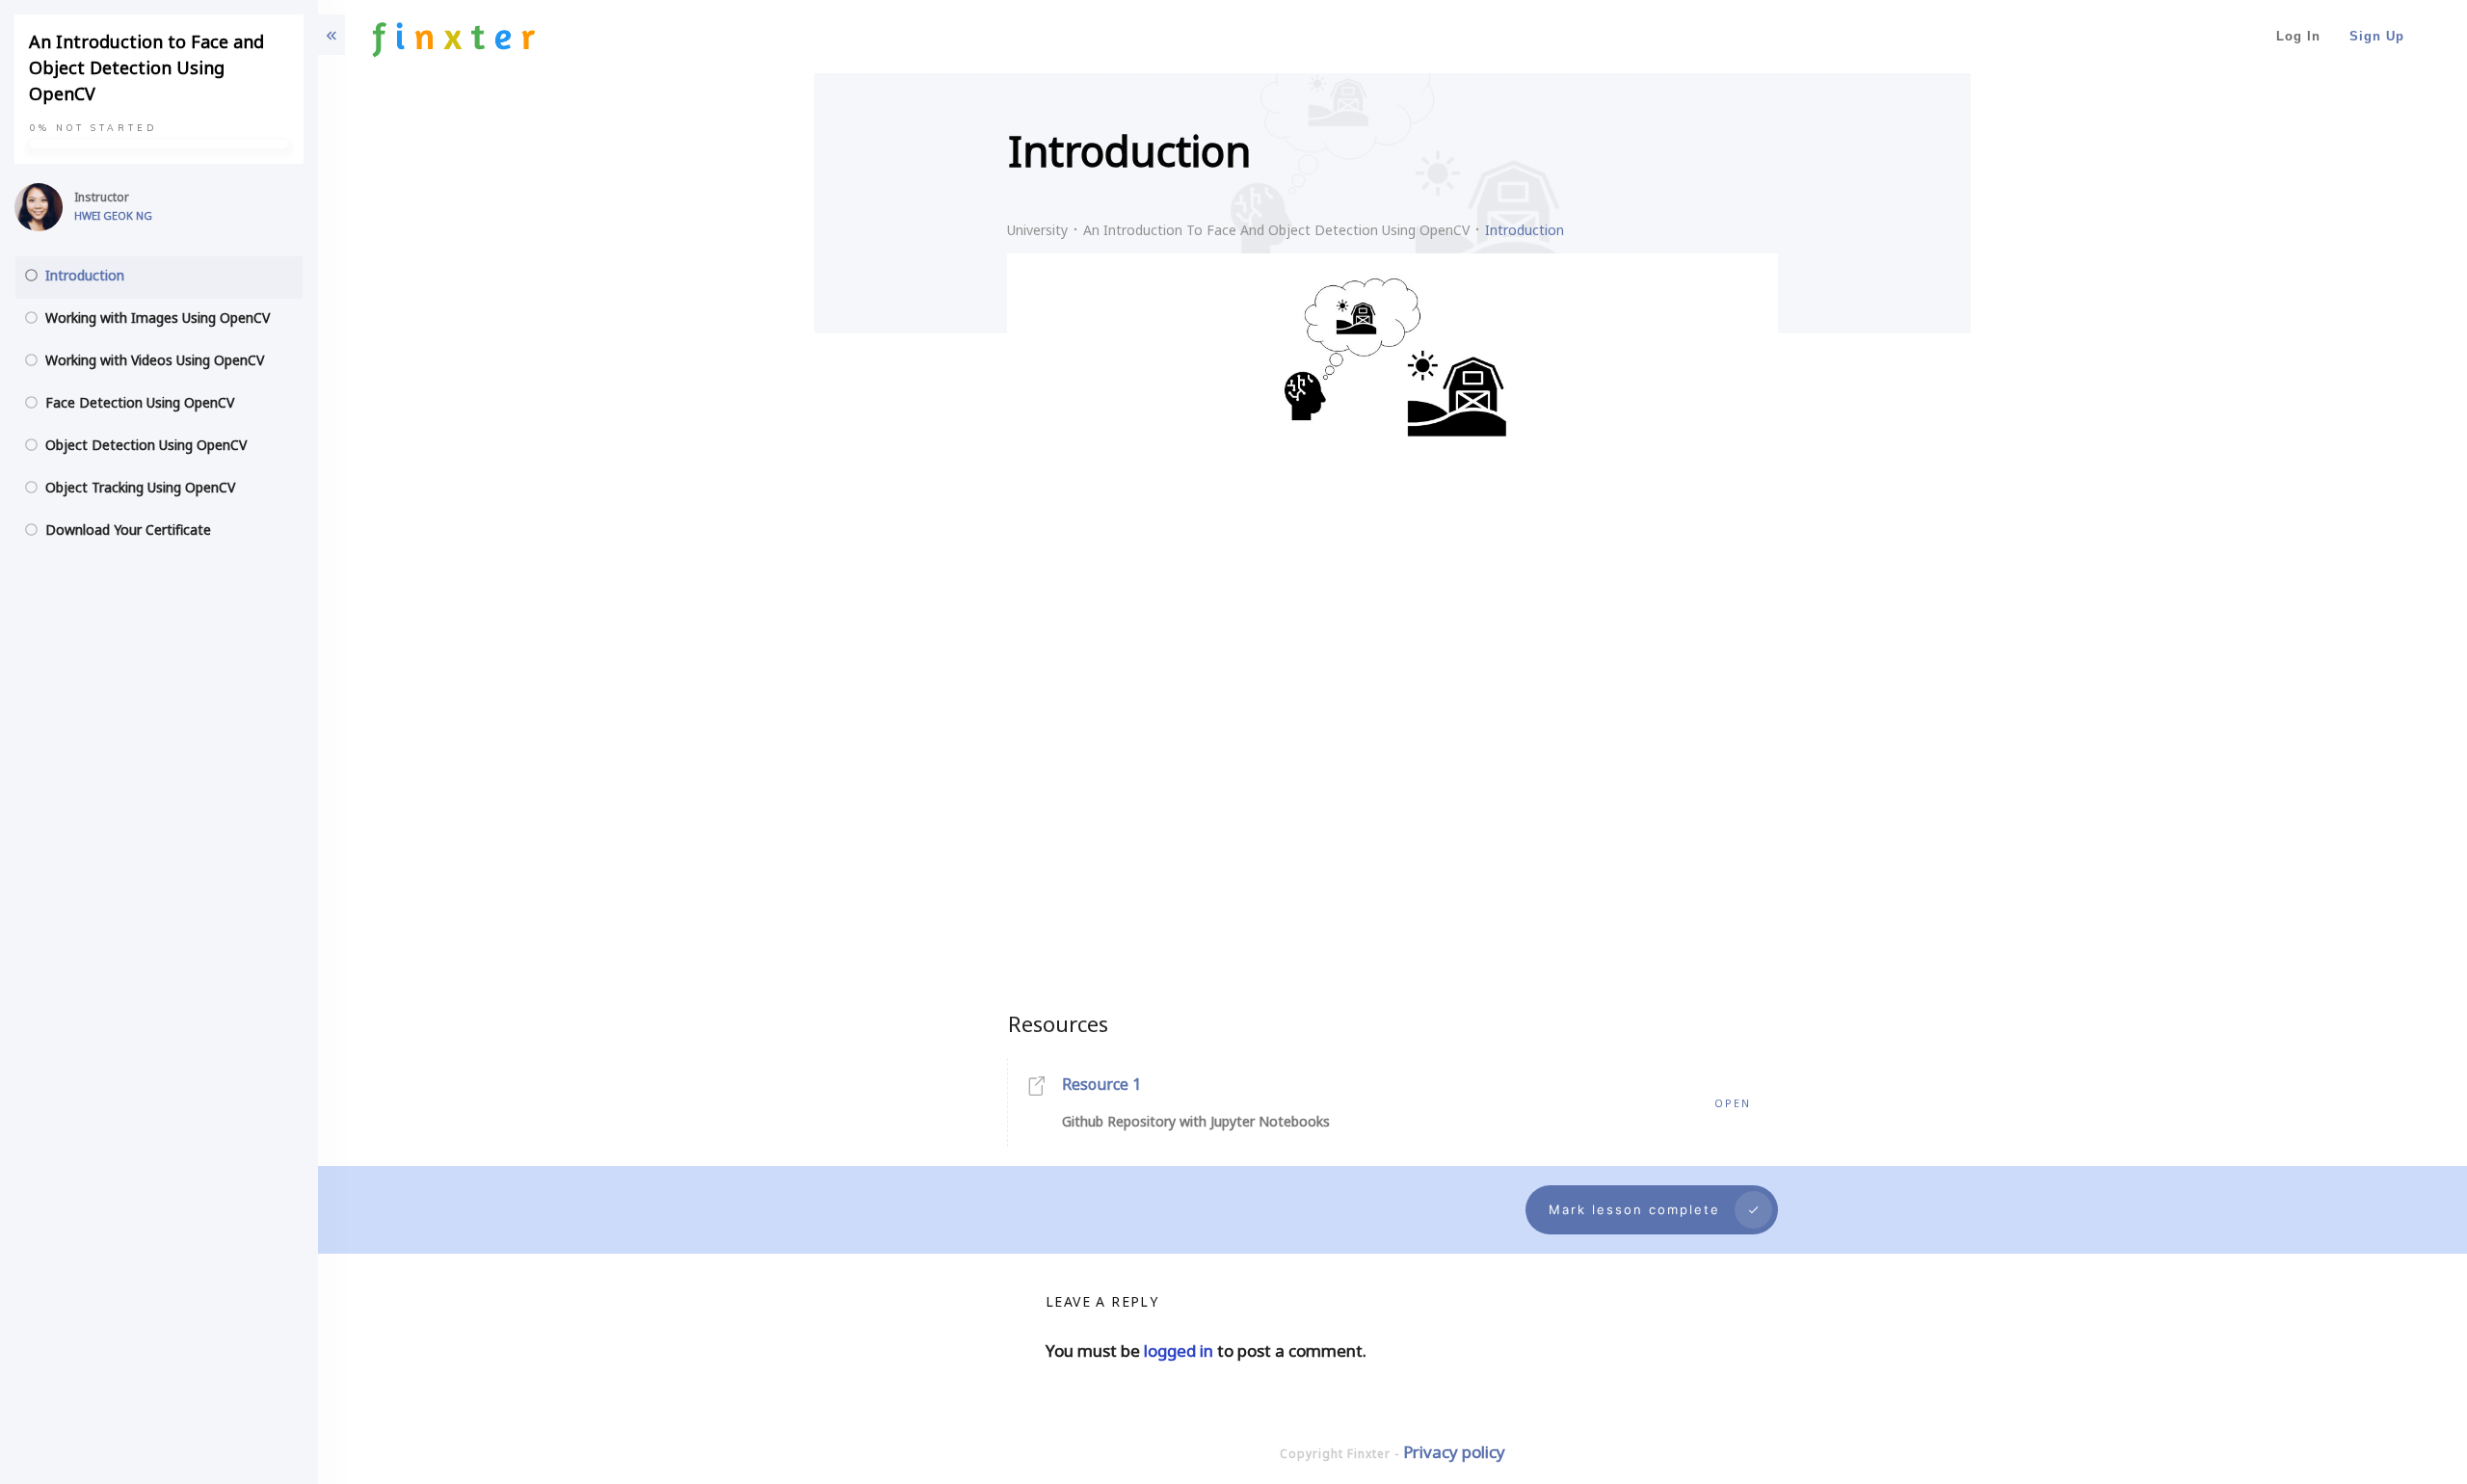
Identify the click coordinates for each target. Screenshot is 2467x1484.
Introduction (85, 275)
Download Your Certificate (128, 530)
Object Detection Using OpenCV (146, 445)
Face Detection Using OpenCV (140, 402)
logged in (1179, 1351)
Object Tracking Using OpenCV (140, 487)
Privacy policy (1454, 1452)
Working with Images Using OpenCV (158, 318)
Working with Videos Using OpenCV (155, 360)
